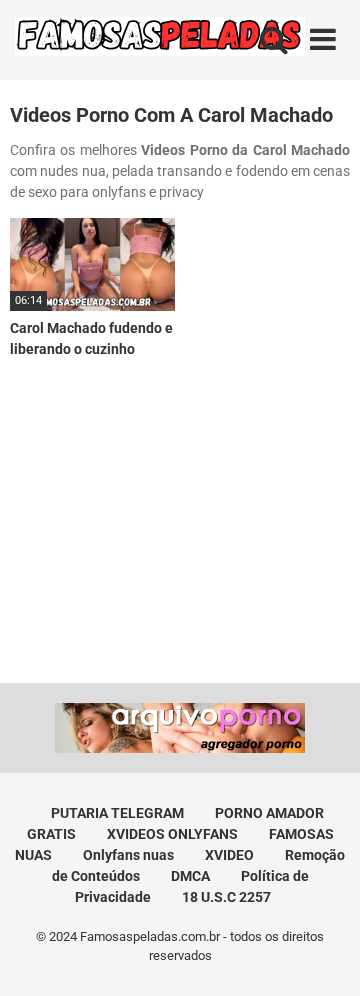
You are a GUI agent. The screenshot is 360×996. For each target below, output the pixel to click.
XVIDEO (229, 855)
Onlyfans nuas (128, 855)
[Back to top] (323, 955)
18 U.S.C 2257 (226, 897)
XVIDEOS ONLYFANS (172, 834)
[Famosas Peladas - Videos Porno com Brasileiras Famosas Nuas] (160, 40)
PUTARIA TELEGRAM (117, 813)
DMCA (190, 876)
